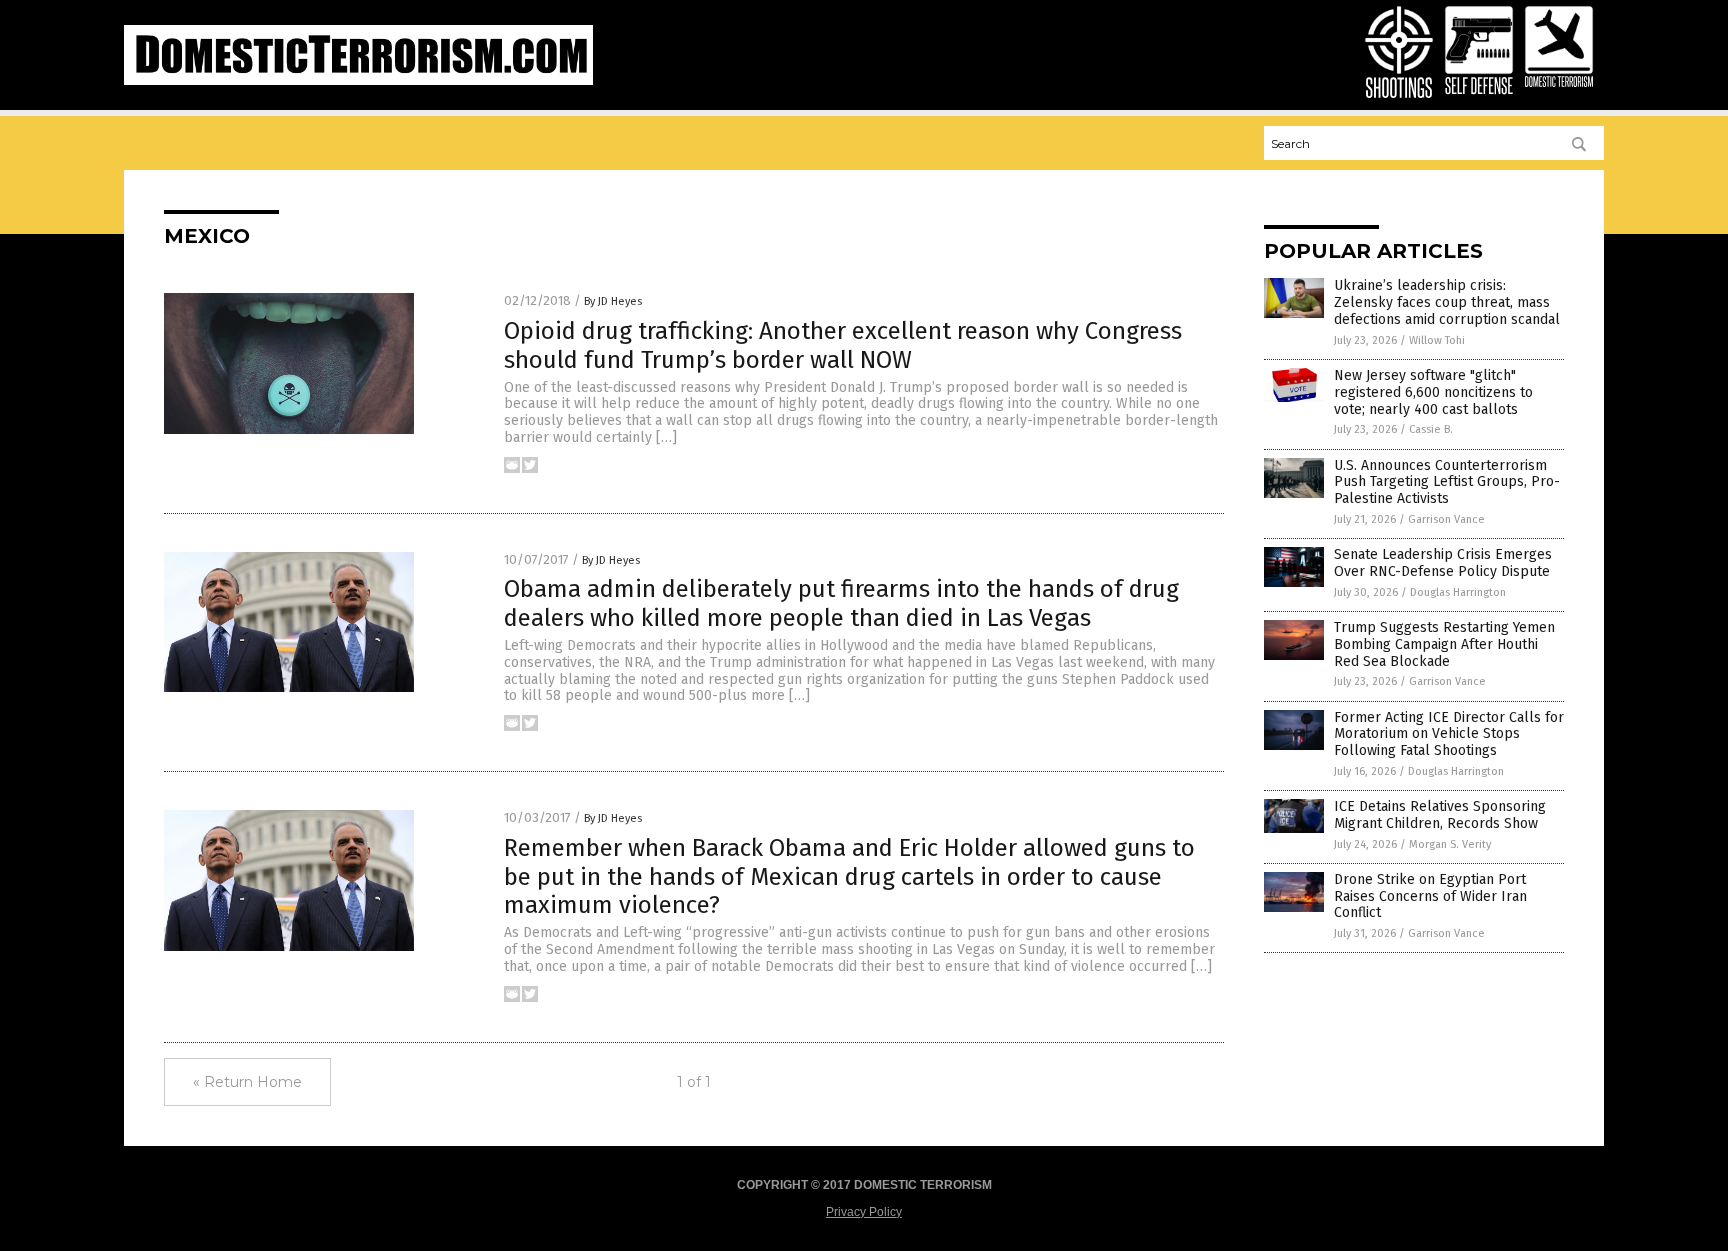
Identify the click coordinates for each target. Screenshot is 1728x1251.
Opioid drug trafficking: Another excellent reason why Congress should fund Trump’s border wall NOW (843, 345)
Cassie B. (1431, 429)
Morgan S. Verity (1450, 844)
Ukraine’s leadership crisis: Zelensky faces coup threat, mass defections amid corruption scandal (1447, 302)
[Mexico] (358, 81)
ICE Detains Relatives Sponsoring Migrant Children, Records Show (1440, 815)
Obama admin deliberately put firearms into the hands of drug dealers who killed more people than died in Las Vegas (841, 603)
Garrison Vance (1446, 519)
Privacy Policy (864, 1212)
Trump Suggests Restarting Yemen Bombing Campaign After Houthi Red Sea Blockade (1444, 644)
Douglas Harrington (1458, 592)
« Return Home (247, 1082)
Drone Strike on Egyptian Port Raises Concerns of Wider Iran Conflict (1430, 896)
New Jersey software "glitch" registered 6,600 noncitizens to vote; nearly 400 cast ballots (1433, 392)
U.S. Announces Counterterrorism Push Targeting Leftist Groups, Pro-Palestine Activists (1447, 482)
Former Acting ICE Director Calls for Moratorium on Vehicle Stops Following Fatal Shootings (1449, 734)
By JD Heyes (613, 301)
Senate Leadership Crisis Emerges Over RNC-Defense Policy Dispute (1443, 563)
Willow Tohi (1437, 340)
